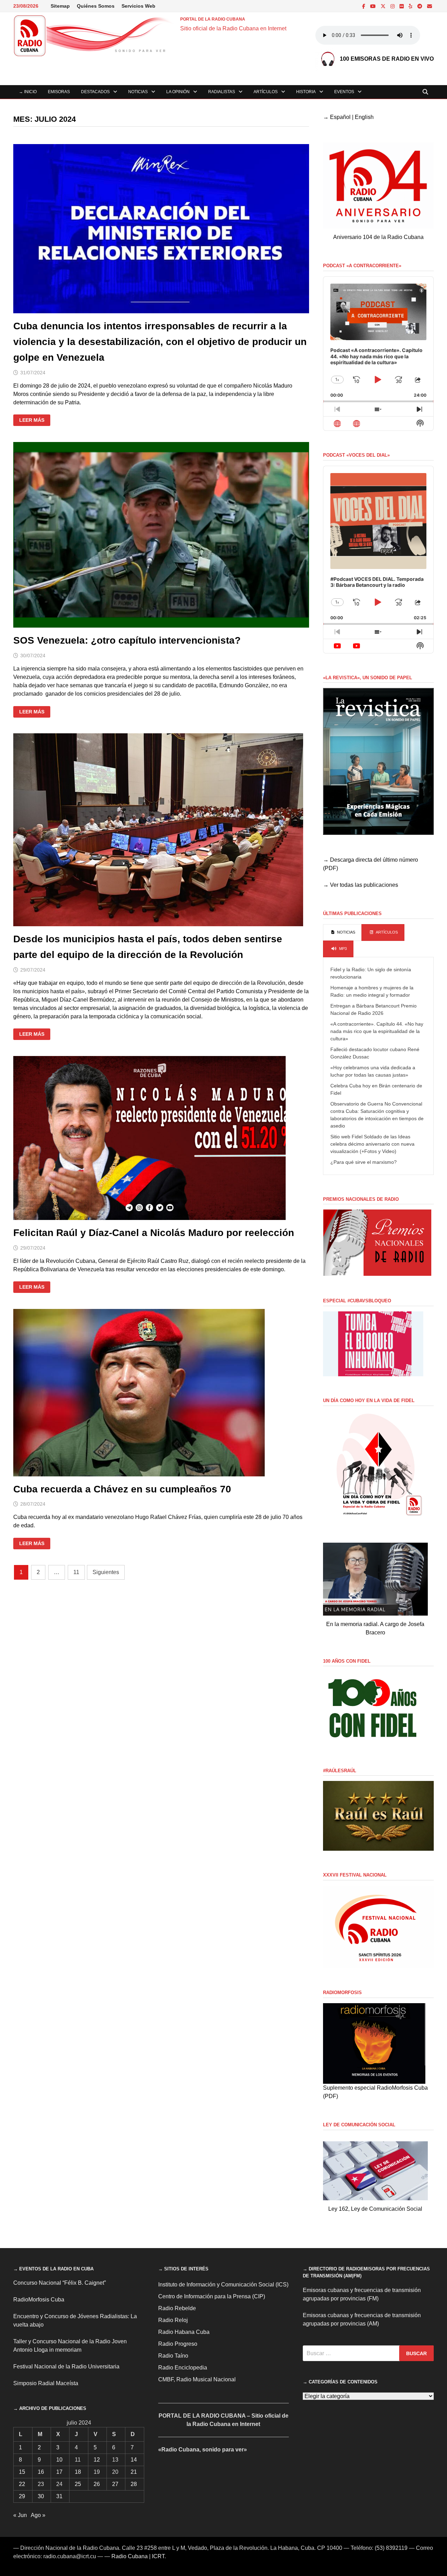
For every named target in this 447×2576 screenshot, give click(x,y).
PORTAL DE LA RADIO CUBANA (213, 19)
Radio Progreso (178, 2344)
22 (22, 2484)
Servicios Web (138, 6)
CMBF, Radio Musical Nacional (197, 2379)
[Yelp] (411, 6)
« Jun (20, 2515)
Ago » (38, 2515)
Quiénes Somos (96, 6)
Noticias (138, 92)
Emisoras (59, 92)
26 (97, 2484)
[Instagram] (393, 6)
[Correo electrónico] (430, 6)
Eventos (344, 92)
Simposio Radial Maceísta (46, 2383)
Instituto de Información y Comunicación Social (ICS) (223, 2285)
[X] (384, 6)
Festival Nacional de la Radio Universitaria (66, 2367)
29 (22, 2496)
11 (76, 1572)
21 (134, 2472)
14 (134, 2460)
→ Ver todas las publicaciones (361, 885)
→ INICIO (28, 92)
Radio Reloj (173, 2320)
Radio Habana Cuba (184, 2332)
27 (115, 2484)
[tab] (342, 933)
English (364, 117)
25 (78, 2484)
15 (22, 2472)
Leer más (35, 421)
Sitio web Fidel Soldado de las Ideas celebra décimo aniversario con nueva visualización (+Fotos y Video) (372, 1144)
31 (59, 2496)
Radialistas (222, 92)
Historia (306, 92)
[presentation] (342, 933)
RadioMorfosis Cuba (39, 2300)
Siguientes (106, 1572)
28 (134, 2484)
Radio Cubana (130, 2556)
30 (41, 2496)
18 (78, 2472)
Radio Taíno (173, 2356)
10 (59, 2460)
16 (41, 2472)
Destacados (95, 92)
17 (59, 2472)
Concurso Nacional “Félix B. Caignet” (60, 2283)
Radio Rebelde (177, 2308)
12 (97, 2460)
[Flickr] (402, 6)
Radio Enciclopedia (183, 2368)
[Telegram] (420, 6)
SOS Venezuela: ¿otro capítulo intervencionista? (127, 640)
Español (340, 117)
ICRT (158, 2556)
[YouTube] (374, 6)
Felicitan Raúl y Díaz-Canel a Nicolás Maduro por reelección (154, 1233)
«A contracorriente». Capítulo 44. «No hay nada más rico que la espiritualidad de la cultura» (377, 1031)
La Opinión (178, 92)
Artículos (266, 92)
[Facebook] (364, 6)
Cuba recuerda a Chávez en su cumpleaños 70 (122, 1489)
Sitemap (60, 6)
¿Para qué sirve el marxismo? (364, 1162)
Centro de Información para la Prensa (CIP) (212, 2296)
